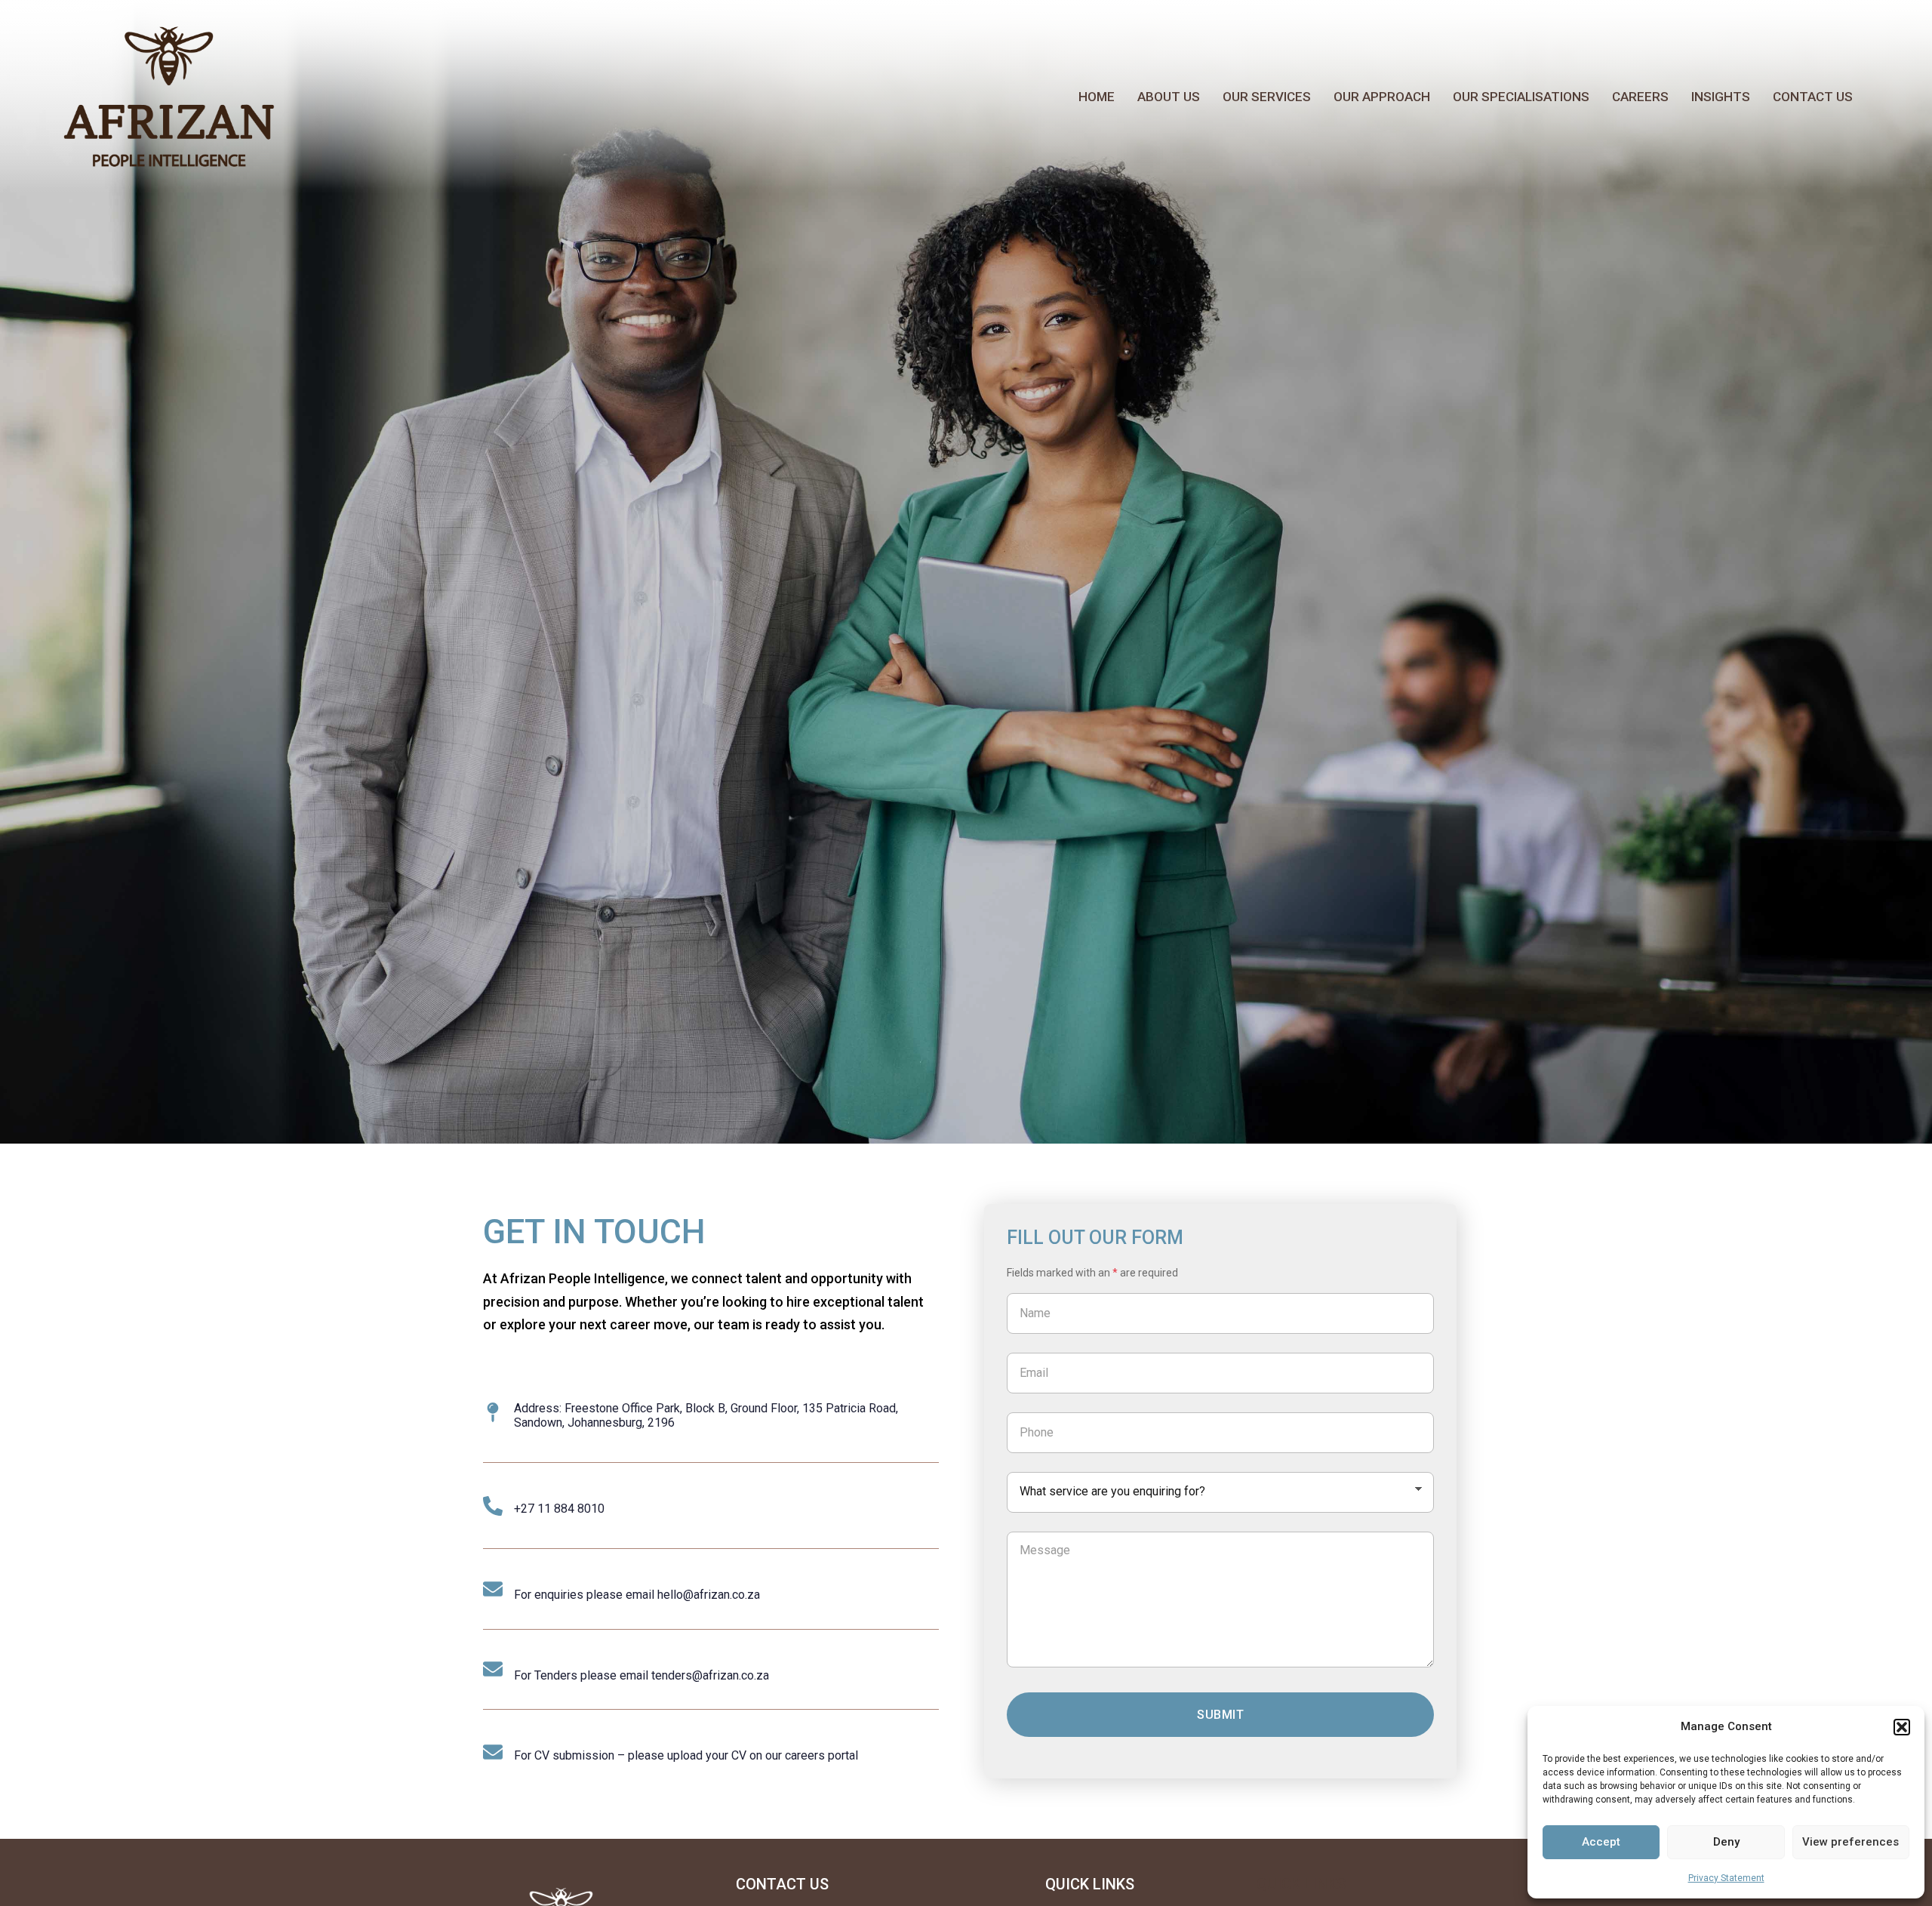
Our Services (1267, 97)
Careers (1640, 97)
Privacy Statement (1726, 1878)
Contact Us (1813, 97)
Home (1097, 97)
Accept (1601, 1842)
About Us (1169, 97)
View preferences (1850, 1842)
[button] (1902, 1727)
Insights (1721, 97)
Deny (1726, 1842)
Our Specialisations (1521, 97)
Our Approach (1382, 97)
